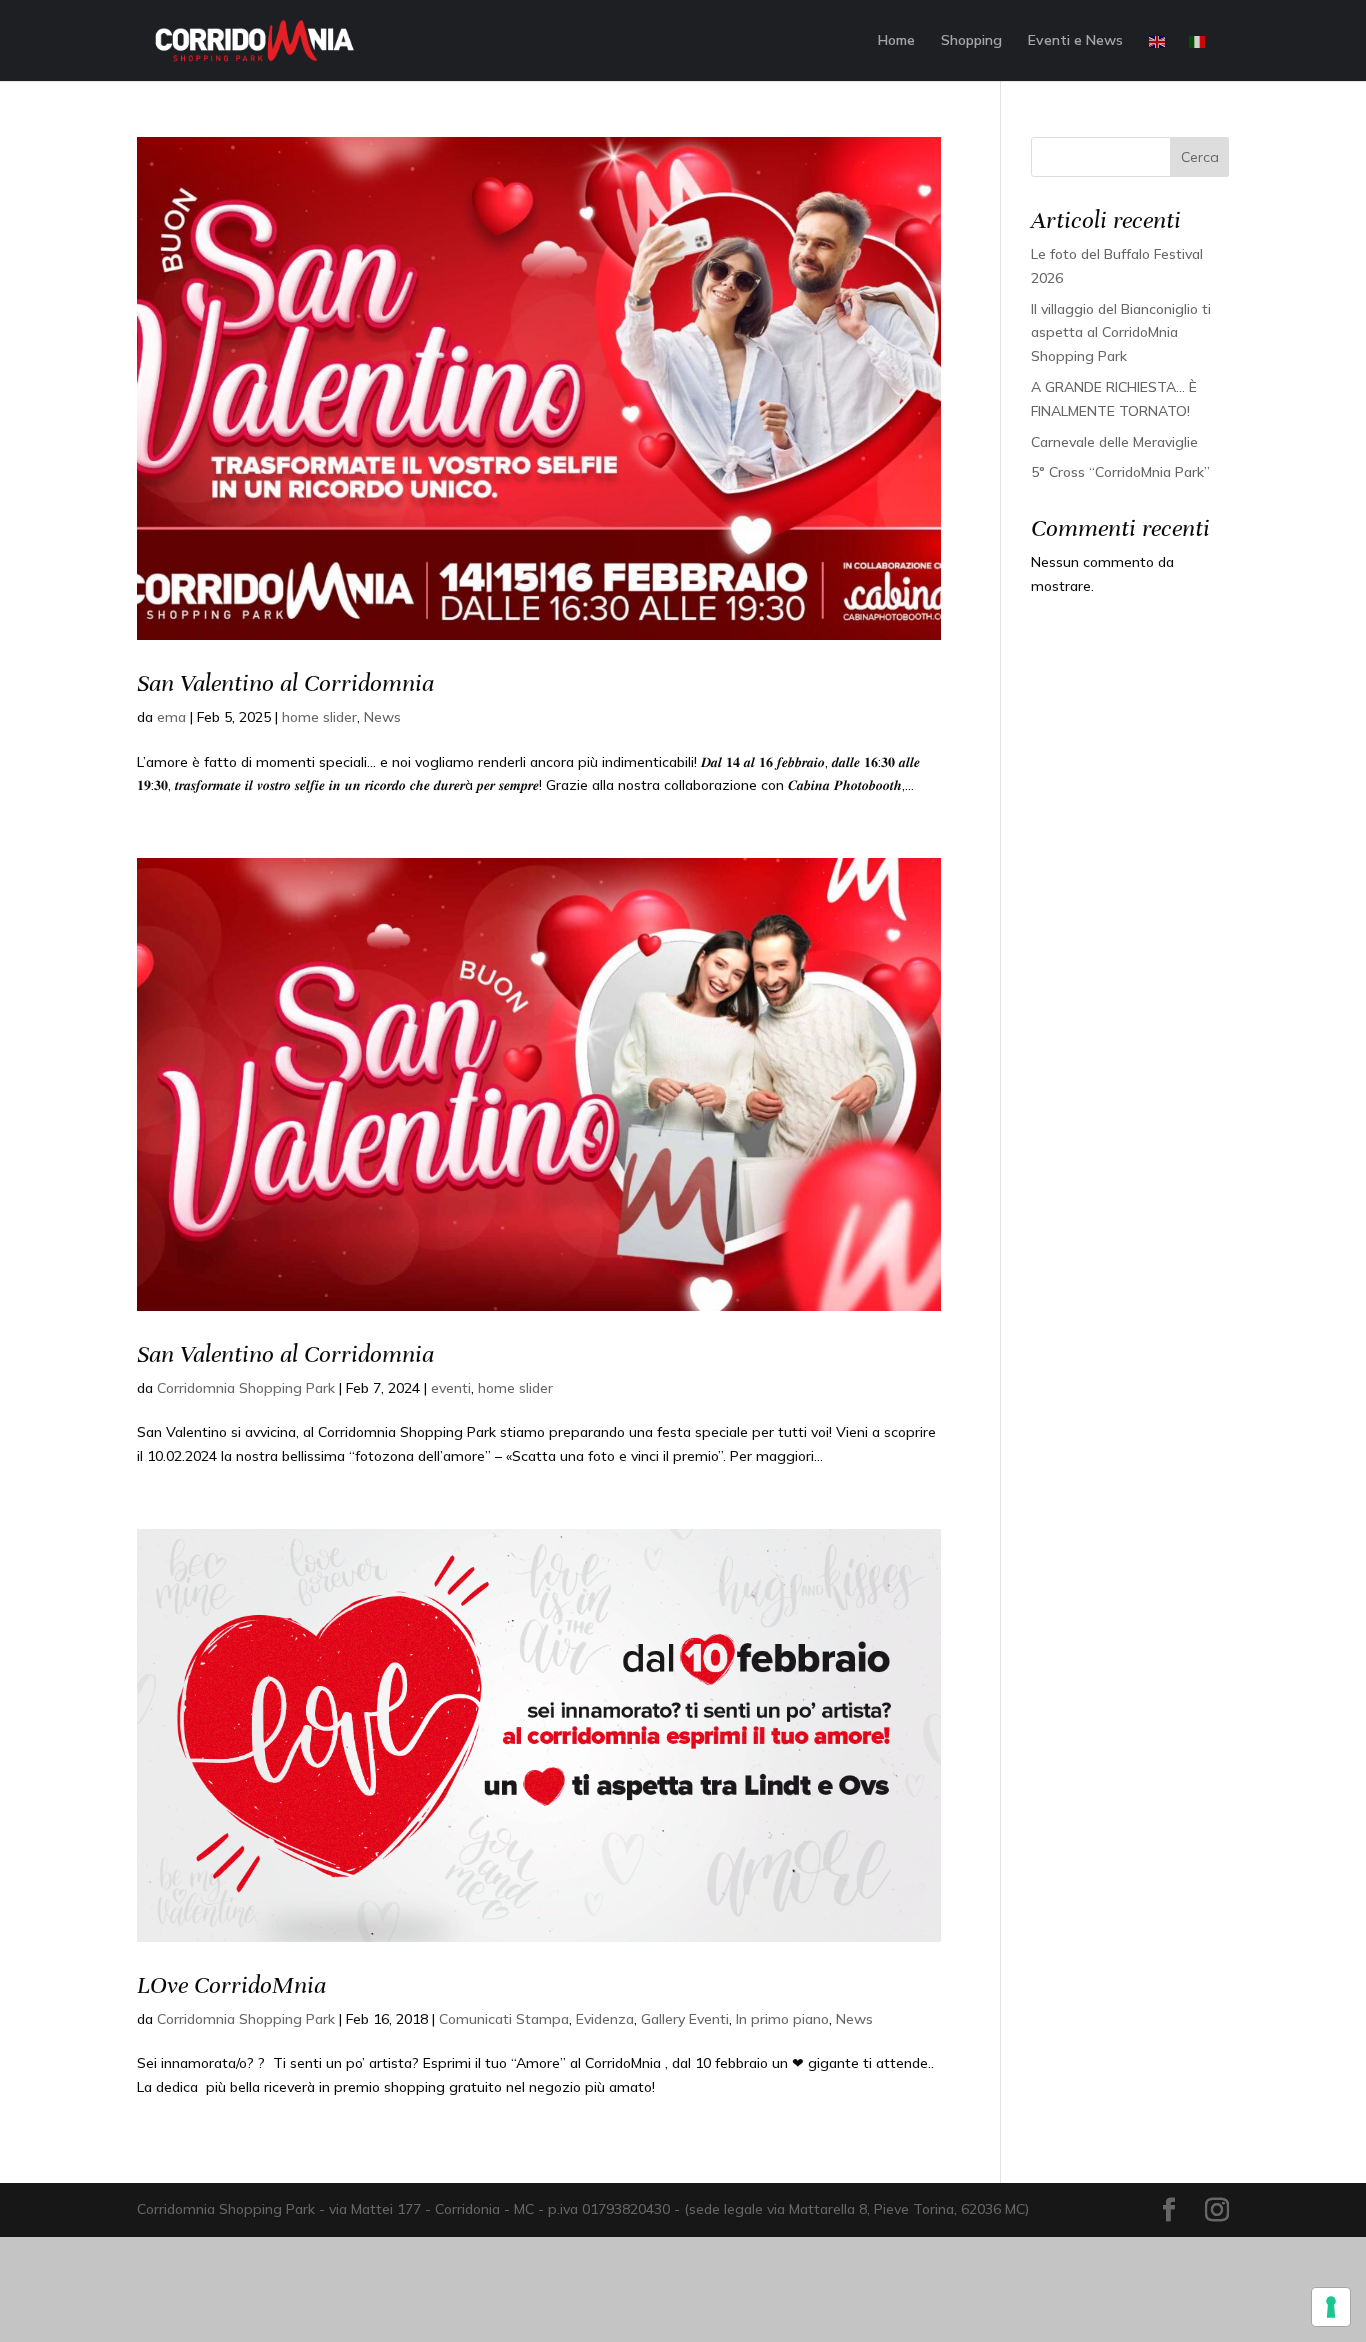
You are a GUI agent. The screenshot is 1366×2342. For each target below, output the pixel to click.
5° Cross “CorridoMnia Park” (1120, 472)
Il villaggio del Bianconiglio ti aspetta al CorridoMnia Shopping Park (1121, 333)
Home (896, 41)
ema (171, 717)
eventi (451, 1388)
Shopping (971, 41)
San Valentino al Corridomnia (285, 683)
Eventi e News (1075, 41)
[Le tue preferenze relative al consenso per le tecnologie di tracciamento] (1331, 2307)
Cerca (1200, 157)
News (382, 717)
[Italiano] (1198, 57)
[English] (1158, 57)
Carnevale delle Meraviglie (1114, 442)
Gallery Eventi (685, 2019)
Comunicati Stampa (504, 2019)
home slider (319, 717)
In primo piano (782, 2019)
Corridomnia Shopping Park (246, 1388)
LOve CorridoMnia (231, 1985)
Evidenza (605, 2019)
